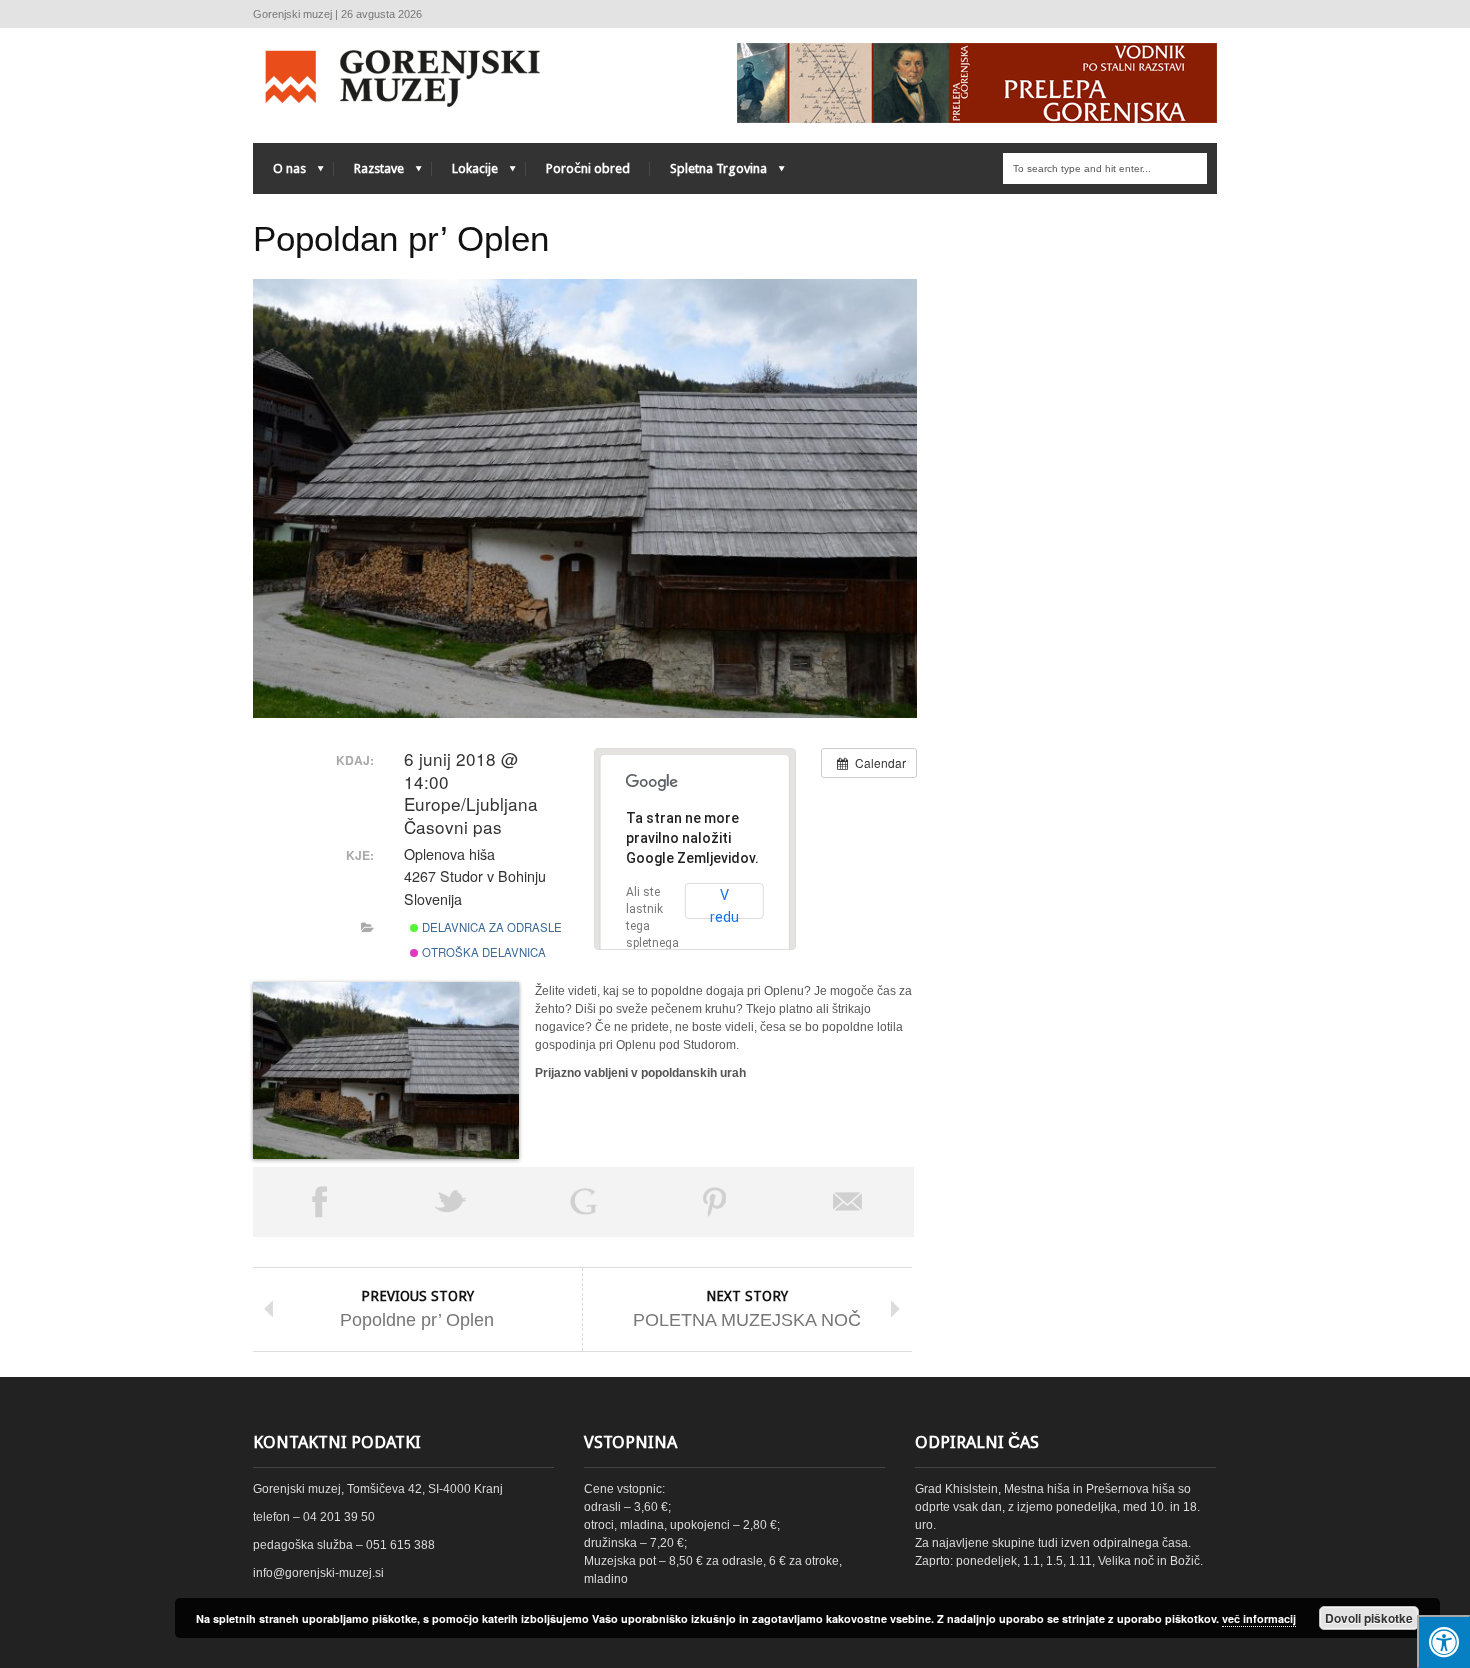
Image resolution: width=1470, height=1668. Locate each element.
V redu (724, 903)
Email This (848, 1202)
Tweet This (451, 1202)
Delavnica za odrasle (490, 927)
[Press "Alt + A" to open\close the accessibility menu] (1443, 1641)
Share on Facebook (319, 1202)
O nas (279, 173)
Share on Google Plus (583, 1202)
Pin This (715, 1202)
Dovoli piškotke (1369, 1618)
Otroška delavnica (482, 952)
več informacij (1259, 1618)
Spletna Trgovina (708, 173)
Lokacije (465, 173)
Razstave (369, 173)
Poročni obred (588, 168)
